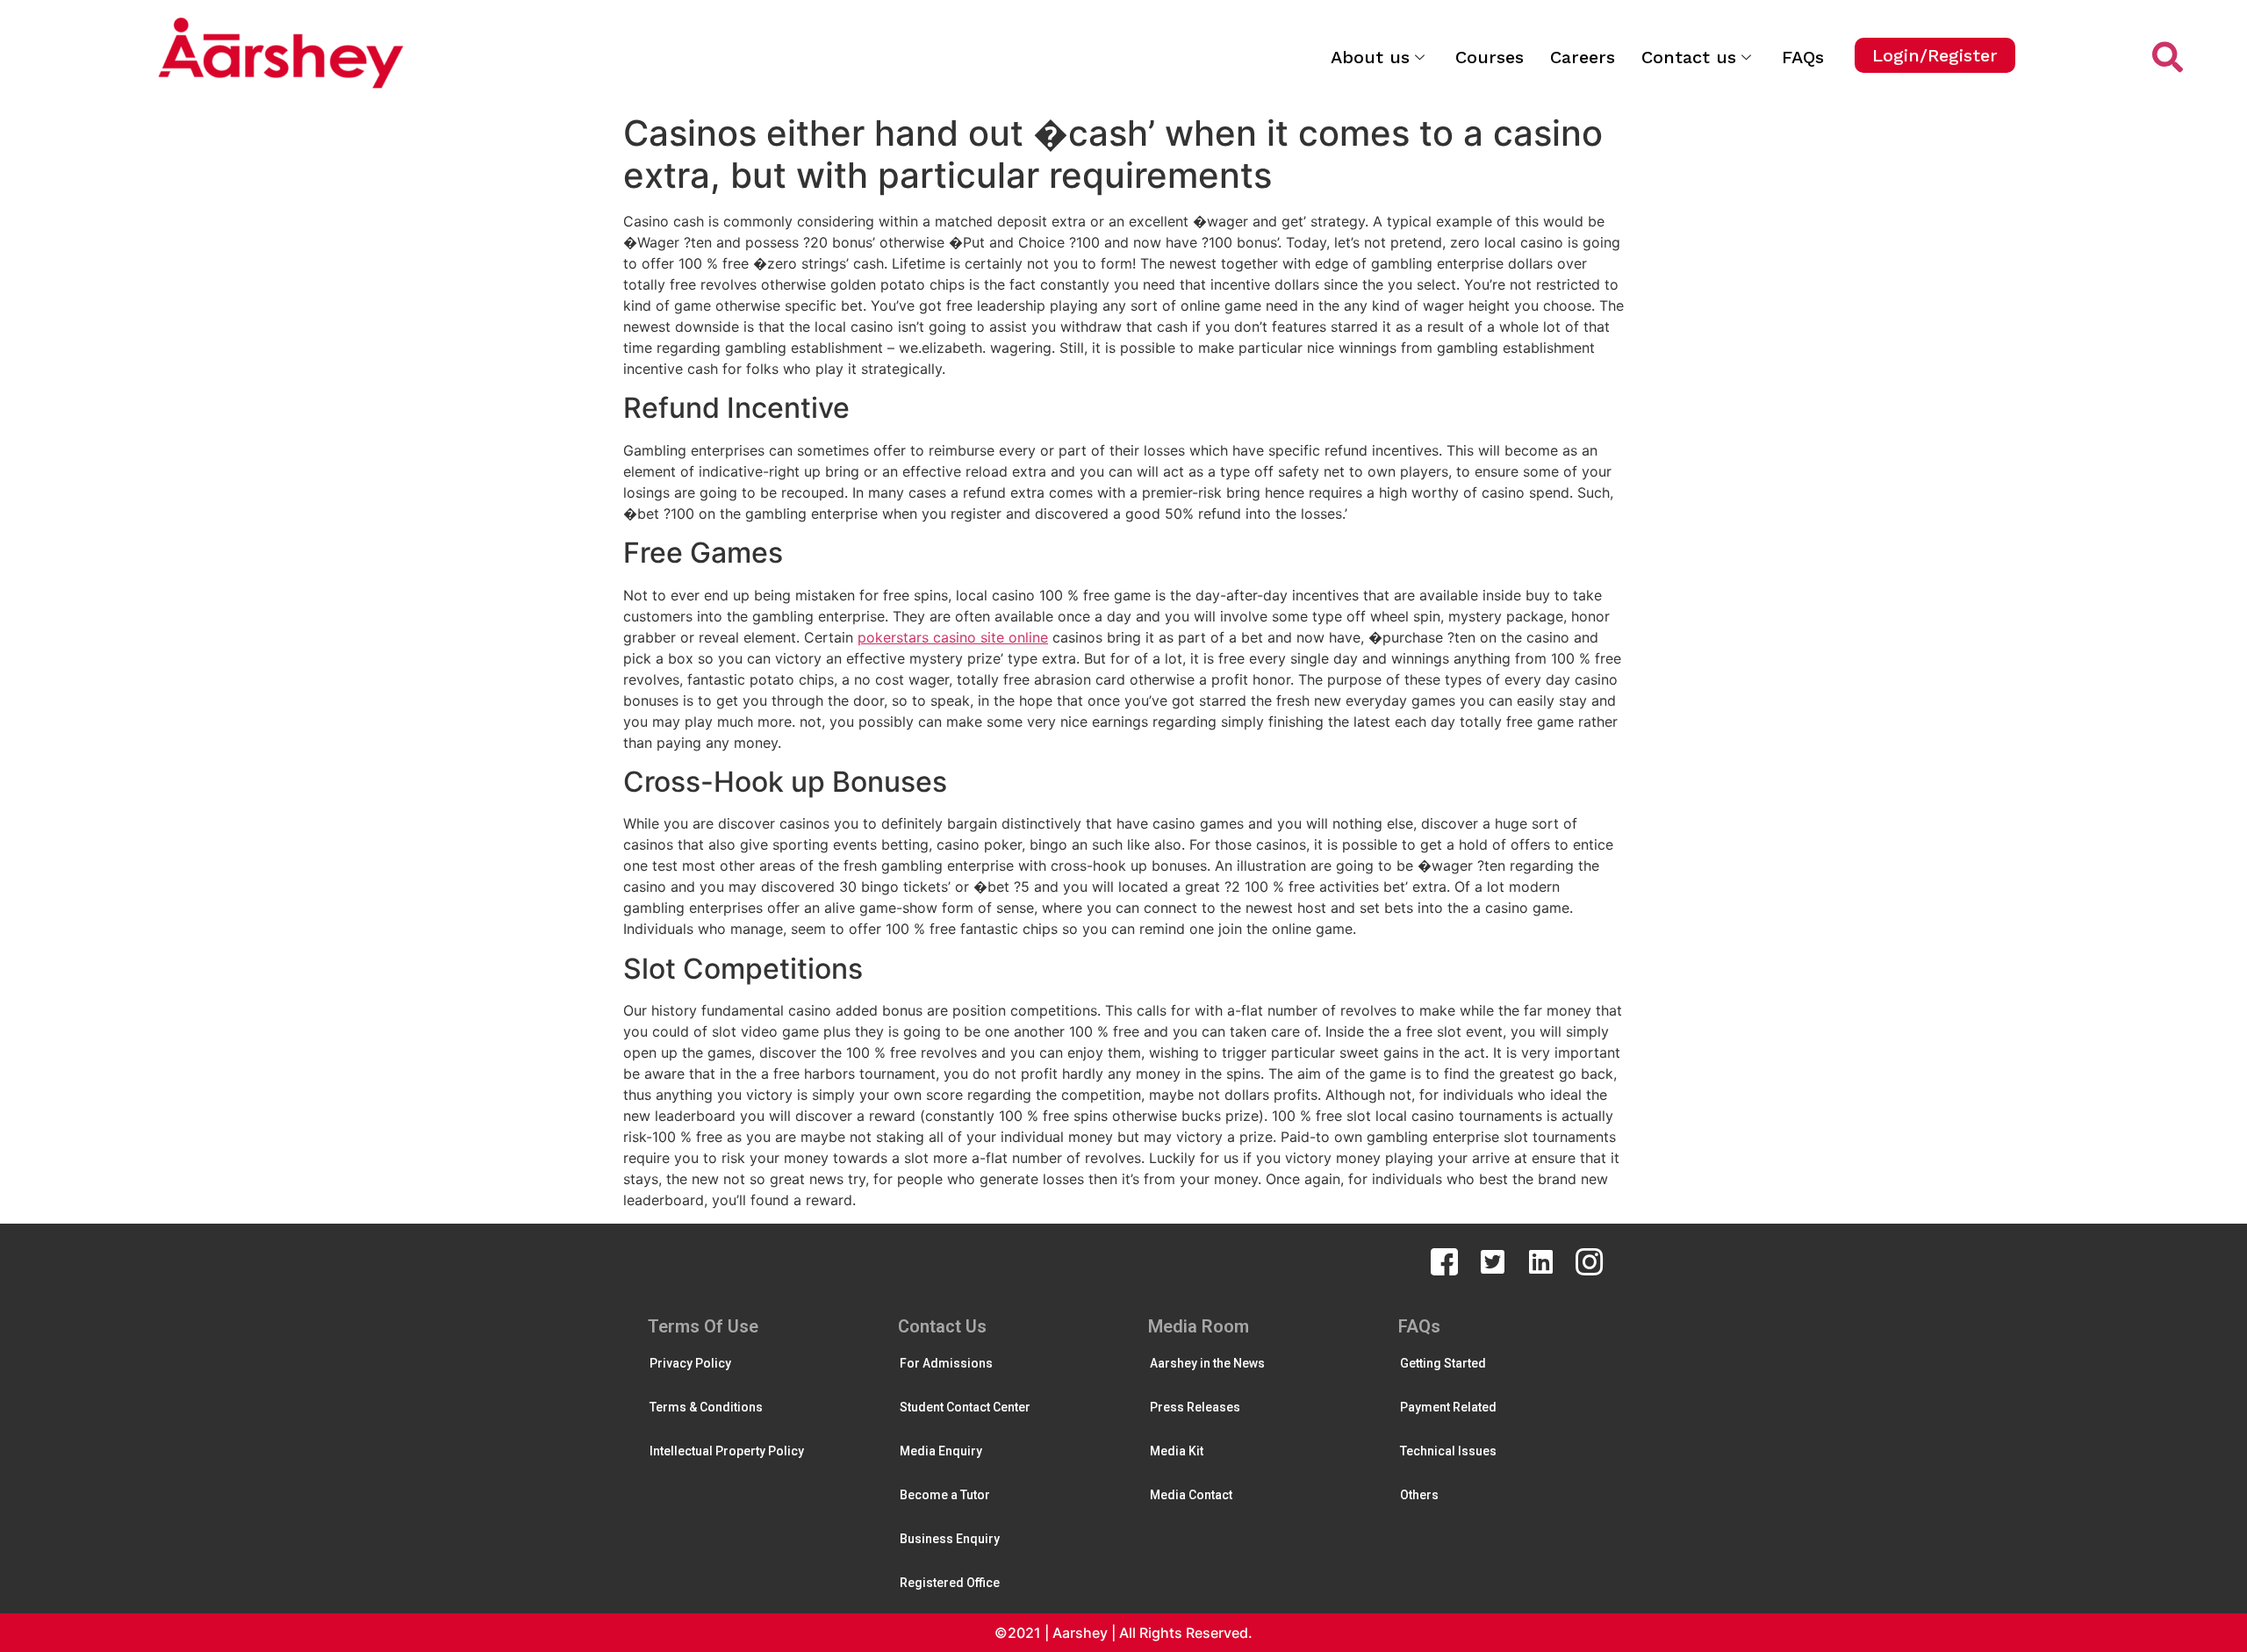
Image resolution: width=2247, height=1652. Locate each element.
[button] (1935, 55)
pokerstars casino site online (953, 637)
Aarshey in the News (1207, 1363)
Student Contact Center (965, 1407)
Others (1419, 1495)
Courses (1490, 57)
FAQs (1803, 57)
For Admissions (946, 1363)
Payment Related (1448, 1407)
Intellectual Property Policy (727, 1451)
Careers (1583, 57)
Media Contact (1191, 1495)
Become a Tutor (945, 1495)
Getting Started (1443, 1363)
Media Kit (1177, 1451)
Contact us (1689, 57)
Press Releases (1195, 1407)
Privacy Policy (690, 1363)
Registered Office (950, 1583)
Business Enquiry (950, 1539)
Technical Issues (1448, 1451)
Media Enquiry (941, 1451)
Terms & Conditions (706, 1407)
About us (1370, 57)
